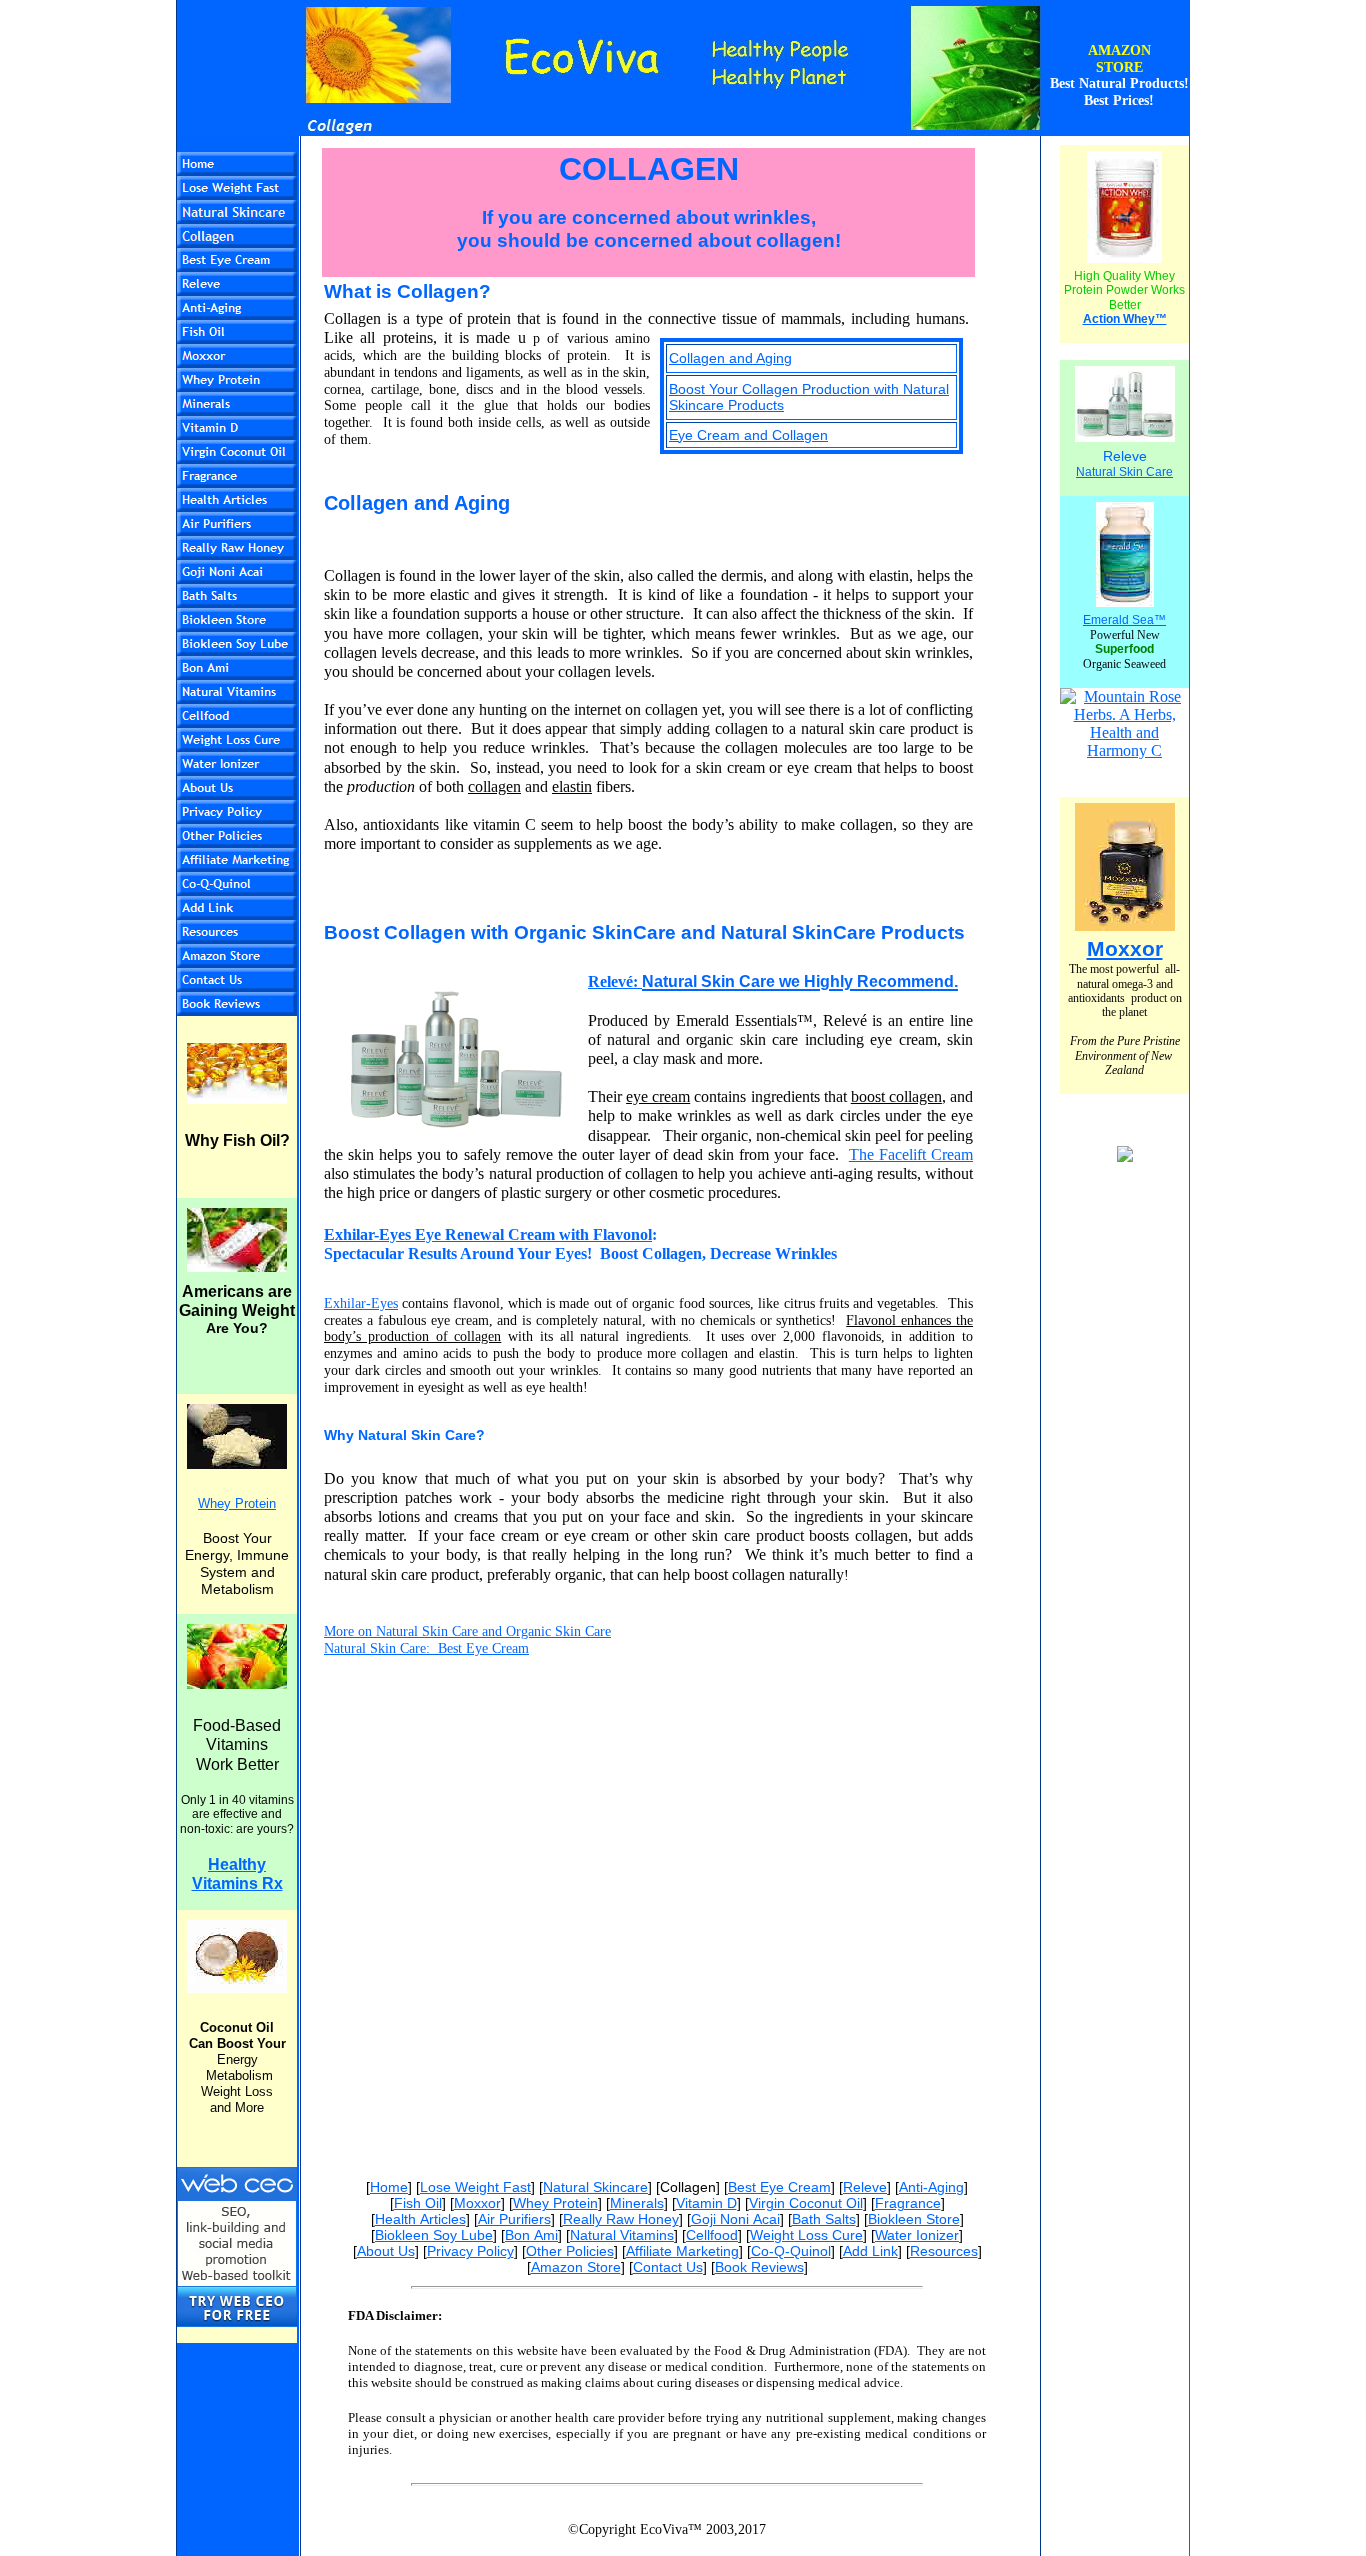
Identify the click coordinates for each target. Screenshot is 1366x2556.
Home (389, 2187)
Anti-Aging (931, 2187)
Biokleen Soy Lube (434, 2235)
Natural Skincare (595, 2187)
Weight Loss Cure (806, 2235)
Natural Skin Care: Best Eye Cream (426, 1648)
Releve (865, 2187)
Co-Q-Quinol (791, 2251)
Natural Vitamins (622, 2235)
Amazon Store (576, 2267)
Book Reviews (759, 2267)
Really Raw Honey (621, 2219)
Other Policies (570, 2251)
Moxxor (477, 2203)
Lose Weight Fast (475, 2187)
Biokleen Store (914, 2219)
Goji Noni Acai (735, 2219)
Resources (944, 2251)
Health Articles (420, 2219)
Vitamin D (706, 2203)
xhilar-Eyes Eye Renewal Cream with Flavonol (493, 1234)
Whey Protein (555, 2203)
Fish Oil (418, 2203)
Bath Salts (824, 2219)
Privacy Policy (470, 2251)
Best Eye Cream (779, 2187)
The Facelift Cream (911, 1154)
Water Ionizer (917, 2235)
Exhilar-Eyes (361, 1303)
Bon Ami (531, 2235)
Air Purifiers (514, 2219)
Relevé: (615, 981)
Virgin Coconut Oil (806, 2203)
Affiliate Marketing (682, 2251)
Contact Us (668, 2267)
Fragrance (908, 2203)
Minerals (637, 2203)
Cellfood (712, 2235)
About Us (386, 2251)
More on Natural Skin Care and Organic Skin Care (467, 1631)
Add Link (870, 2251)
